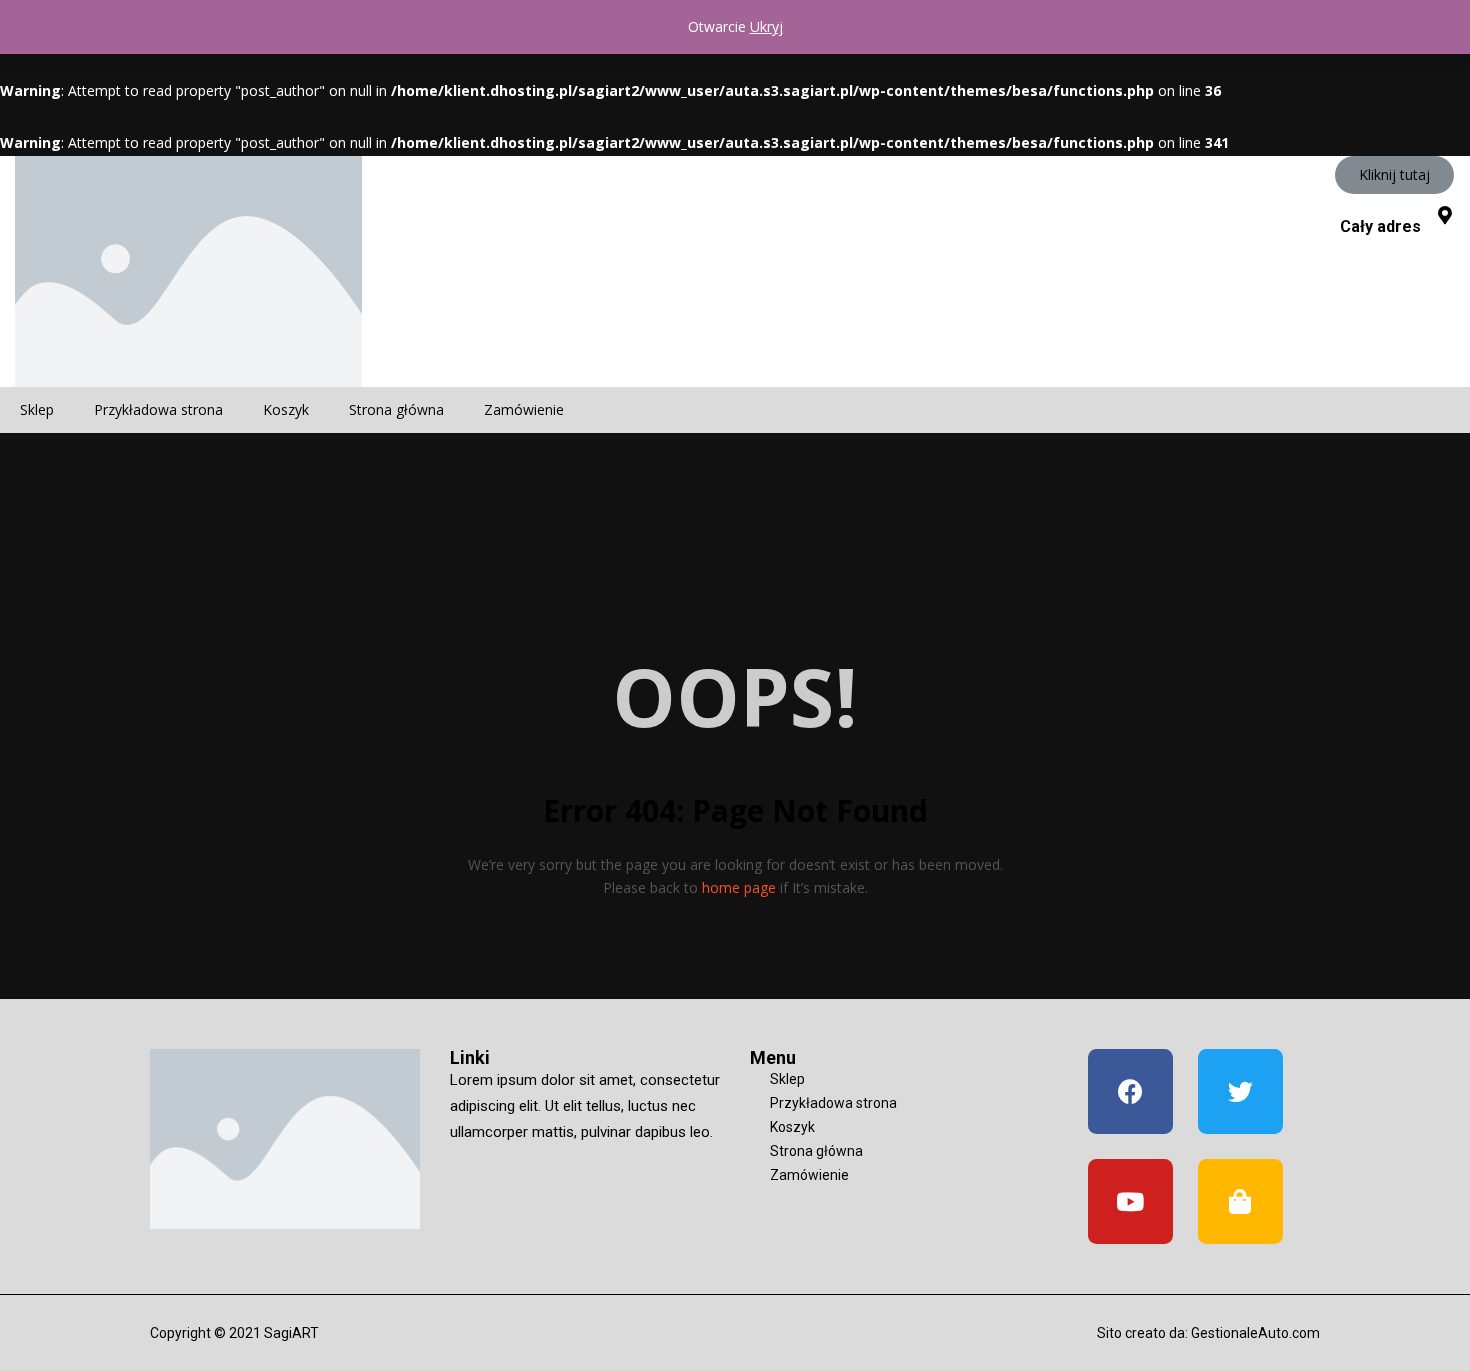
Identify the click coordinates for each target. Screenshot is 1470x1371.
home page (739, 887)
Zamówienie (524, 409)
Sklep (37, 409)
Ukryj (766, 26)
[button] (1394, 175)
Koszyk (286, 409)
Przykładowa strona (158, 409)
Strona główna (396, 409)
